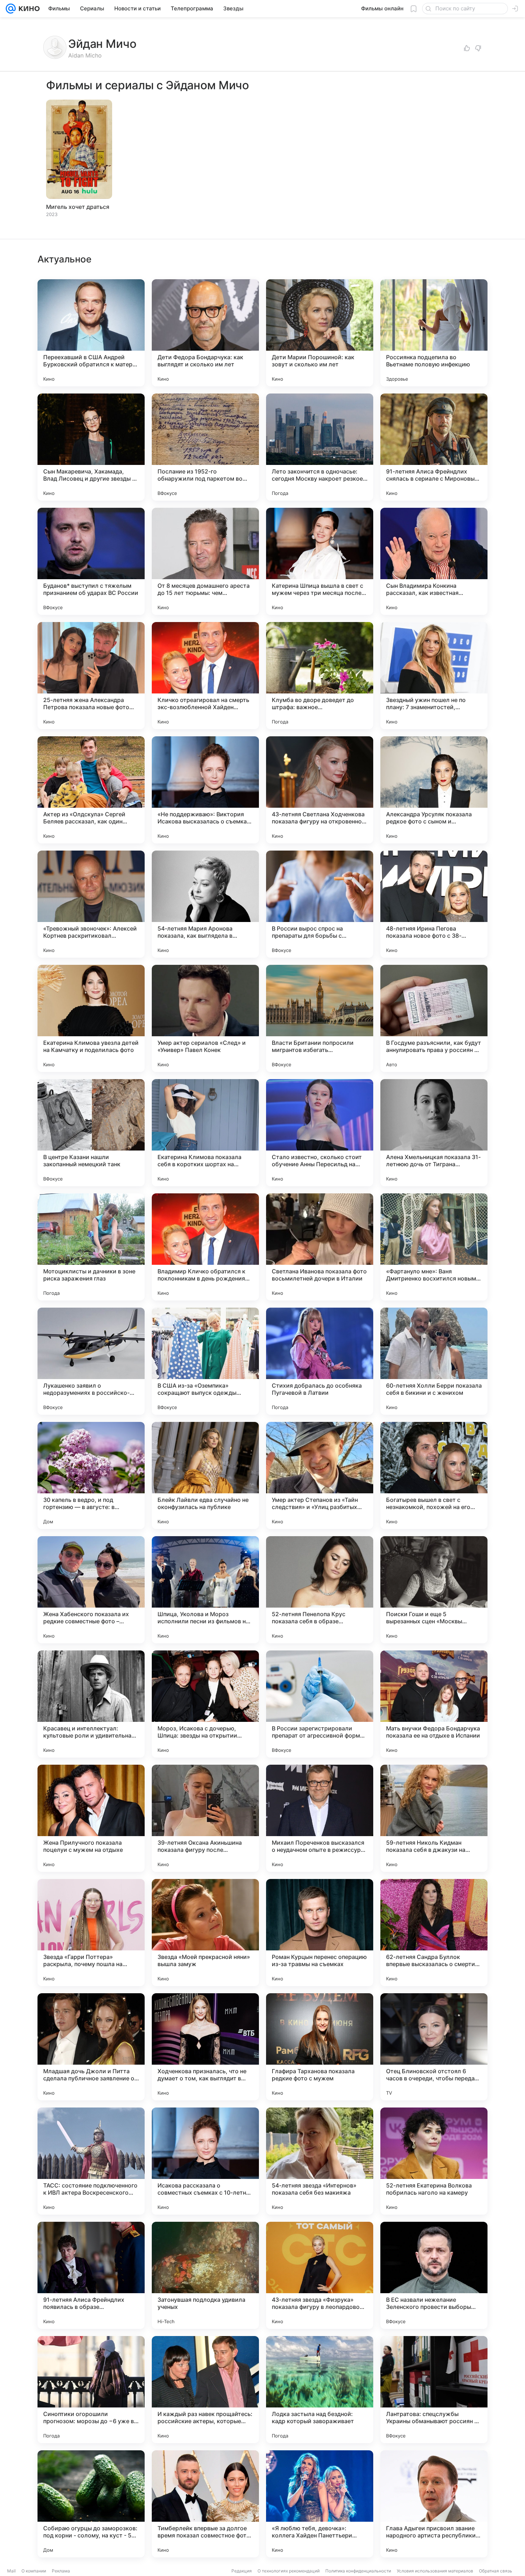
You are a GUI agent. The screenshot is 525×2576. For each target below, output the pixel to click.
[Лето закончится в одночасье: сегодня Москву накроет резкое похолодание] (320, 447)
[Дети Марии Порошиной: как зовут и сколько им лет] (320, 333)
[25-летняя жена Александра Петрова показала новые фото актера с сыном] (91, 676)
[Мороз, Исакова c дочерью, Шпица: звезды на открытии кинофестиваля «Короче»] (205, 1704)
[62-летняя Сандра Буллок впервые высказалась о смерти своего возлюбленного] (434, 1933)
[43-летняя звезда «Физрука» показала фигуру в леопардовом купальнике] (320, 2275)
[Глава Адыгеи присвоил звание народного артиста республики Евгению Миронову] (434, 2504)
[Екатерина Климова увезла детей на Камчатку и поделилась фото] (91, 1018)
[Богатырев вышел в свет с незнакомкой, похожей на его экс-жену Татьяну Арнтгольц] (434, 1475)
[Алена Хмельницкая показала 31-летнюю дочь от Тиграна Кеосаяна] (434, 1133)
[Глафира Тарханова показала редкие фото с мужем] (320, 2047)
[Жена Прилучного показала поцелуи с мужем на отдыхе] (91, 1818)
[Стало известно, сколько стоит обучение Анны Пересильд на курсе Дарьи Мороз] (320, 1133)
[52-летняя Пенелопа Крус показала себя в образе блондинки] (320, 1590)
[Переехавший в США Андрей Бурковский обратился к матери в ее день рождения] (91, 333)
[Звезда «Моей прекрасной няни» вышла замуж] (205, 1933)
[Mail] (11, 9)
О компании (34, 2571)
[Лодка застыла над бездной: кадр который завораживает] (320, 2390)
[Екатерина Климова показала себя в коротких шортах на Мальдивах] (205, 1133)
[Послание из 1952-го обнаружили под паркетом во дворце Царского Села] (205, 447)
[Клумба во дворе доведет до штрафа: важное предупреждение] (320, 676)
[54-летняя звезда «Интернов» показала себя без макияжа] (320, 2161)
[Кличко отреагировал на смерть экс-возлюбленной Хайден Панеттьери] (205, 676)
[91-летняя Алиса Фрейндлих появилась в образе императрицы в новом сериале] (91, 2275)
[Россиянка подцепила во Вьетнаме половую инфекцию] (434, 333)
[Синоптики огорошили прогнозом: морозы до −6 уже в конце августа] (91, 2390)
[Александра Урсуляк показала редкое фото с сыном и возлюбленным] (434, 790)
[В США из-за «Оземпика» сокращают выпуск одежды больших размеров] (205, 1361)
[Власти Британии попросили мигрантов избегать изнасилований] (320, 1018)
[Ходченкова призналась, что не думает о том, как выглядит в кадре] (205, 2047)
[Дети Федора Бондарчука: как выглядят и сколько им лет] (205, 333)
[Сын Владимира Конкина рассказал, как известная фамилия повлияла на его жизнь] (434, 561)
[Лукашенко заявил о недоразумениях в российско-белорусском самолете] (91, 1361)
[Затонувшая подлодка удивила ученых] (205, 2275)
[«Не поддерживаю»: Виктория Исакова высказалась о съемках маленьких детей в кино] (205, 790)
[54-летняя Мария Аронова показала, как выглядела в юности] (205, 904)
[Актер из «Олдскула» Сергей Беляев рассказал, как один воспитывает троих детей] (91, 790)
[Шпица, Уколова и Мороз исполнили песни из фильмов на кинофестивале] (205, 1590)
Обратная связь (496, 2571)
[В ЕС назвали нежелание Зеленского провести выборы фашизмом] (434, 2275)
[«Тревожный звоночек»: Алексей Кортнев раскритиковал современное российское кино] (91, 904)
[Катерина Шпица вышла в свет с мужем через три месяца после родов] (320, 561)
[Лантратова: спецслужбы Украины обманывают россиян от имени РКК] (434, 2390)
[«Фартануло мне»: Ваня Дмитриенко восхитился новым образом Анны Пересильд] (434, 1247)
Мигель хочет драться (78, 207)
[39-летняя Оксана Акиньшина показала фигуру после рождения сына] (205, 1818)
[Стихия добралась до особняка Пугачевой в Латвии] (320, 1361)
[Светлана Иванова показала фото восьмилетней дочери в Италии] (320, 1247)
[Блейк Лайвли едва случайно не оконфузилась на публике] (205, 1475)
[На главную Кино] (28, 9)
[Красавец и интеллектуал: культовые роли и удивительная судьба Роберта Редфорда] (91, 1704)
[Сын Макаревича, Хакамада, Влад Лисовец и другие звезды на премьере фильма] (91, 447)
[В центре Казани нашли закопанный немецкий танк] (91, 1133)
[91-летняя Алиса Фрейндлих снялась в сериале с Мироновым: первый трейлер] (434, 447)
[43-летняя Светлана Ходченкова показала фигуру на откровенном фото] (320, 790)
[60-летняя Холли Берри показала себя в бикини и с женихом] (434, 1361)
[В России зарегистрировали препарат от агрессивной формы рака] (320, 1704)
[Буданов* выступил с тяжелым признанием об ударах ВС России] (91, 561)
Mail (11, 2571)
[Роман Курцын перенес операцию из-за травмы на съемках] (320, 1933)
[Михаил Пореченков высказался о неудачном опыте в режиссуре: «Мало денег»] (320, 1818)
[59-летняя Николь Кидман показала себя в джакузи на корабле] (434, 1818)
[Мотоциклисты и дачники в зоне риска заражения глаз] (91, 1247)
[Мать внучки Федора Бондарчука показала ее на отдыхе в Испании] (434, 1704)
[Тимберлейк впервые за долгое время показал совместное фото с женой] (205, 2504)
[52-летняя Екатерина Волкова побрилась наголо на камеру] (434, 2161)
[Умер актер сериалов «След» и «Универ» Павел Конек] (205, 1018)
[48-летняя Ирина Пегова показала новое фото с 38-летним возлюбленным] (434, 904)
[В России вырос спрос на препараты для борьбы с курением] (320, 904)
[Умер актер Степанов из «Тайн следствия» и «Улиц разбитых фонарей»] (320, 1475)
